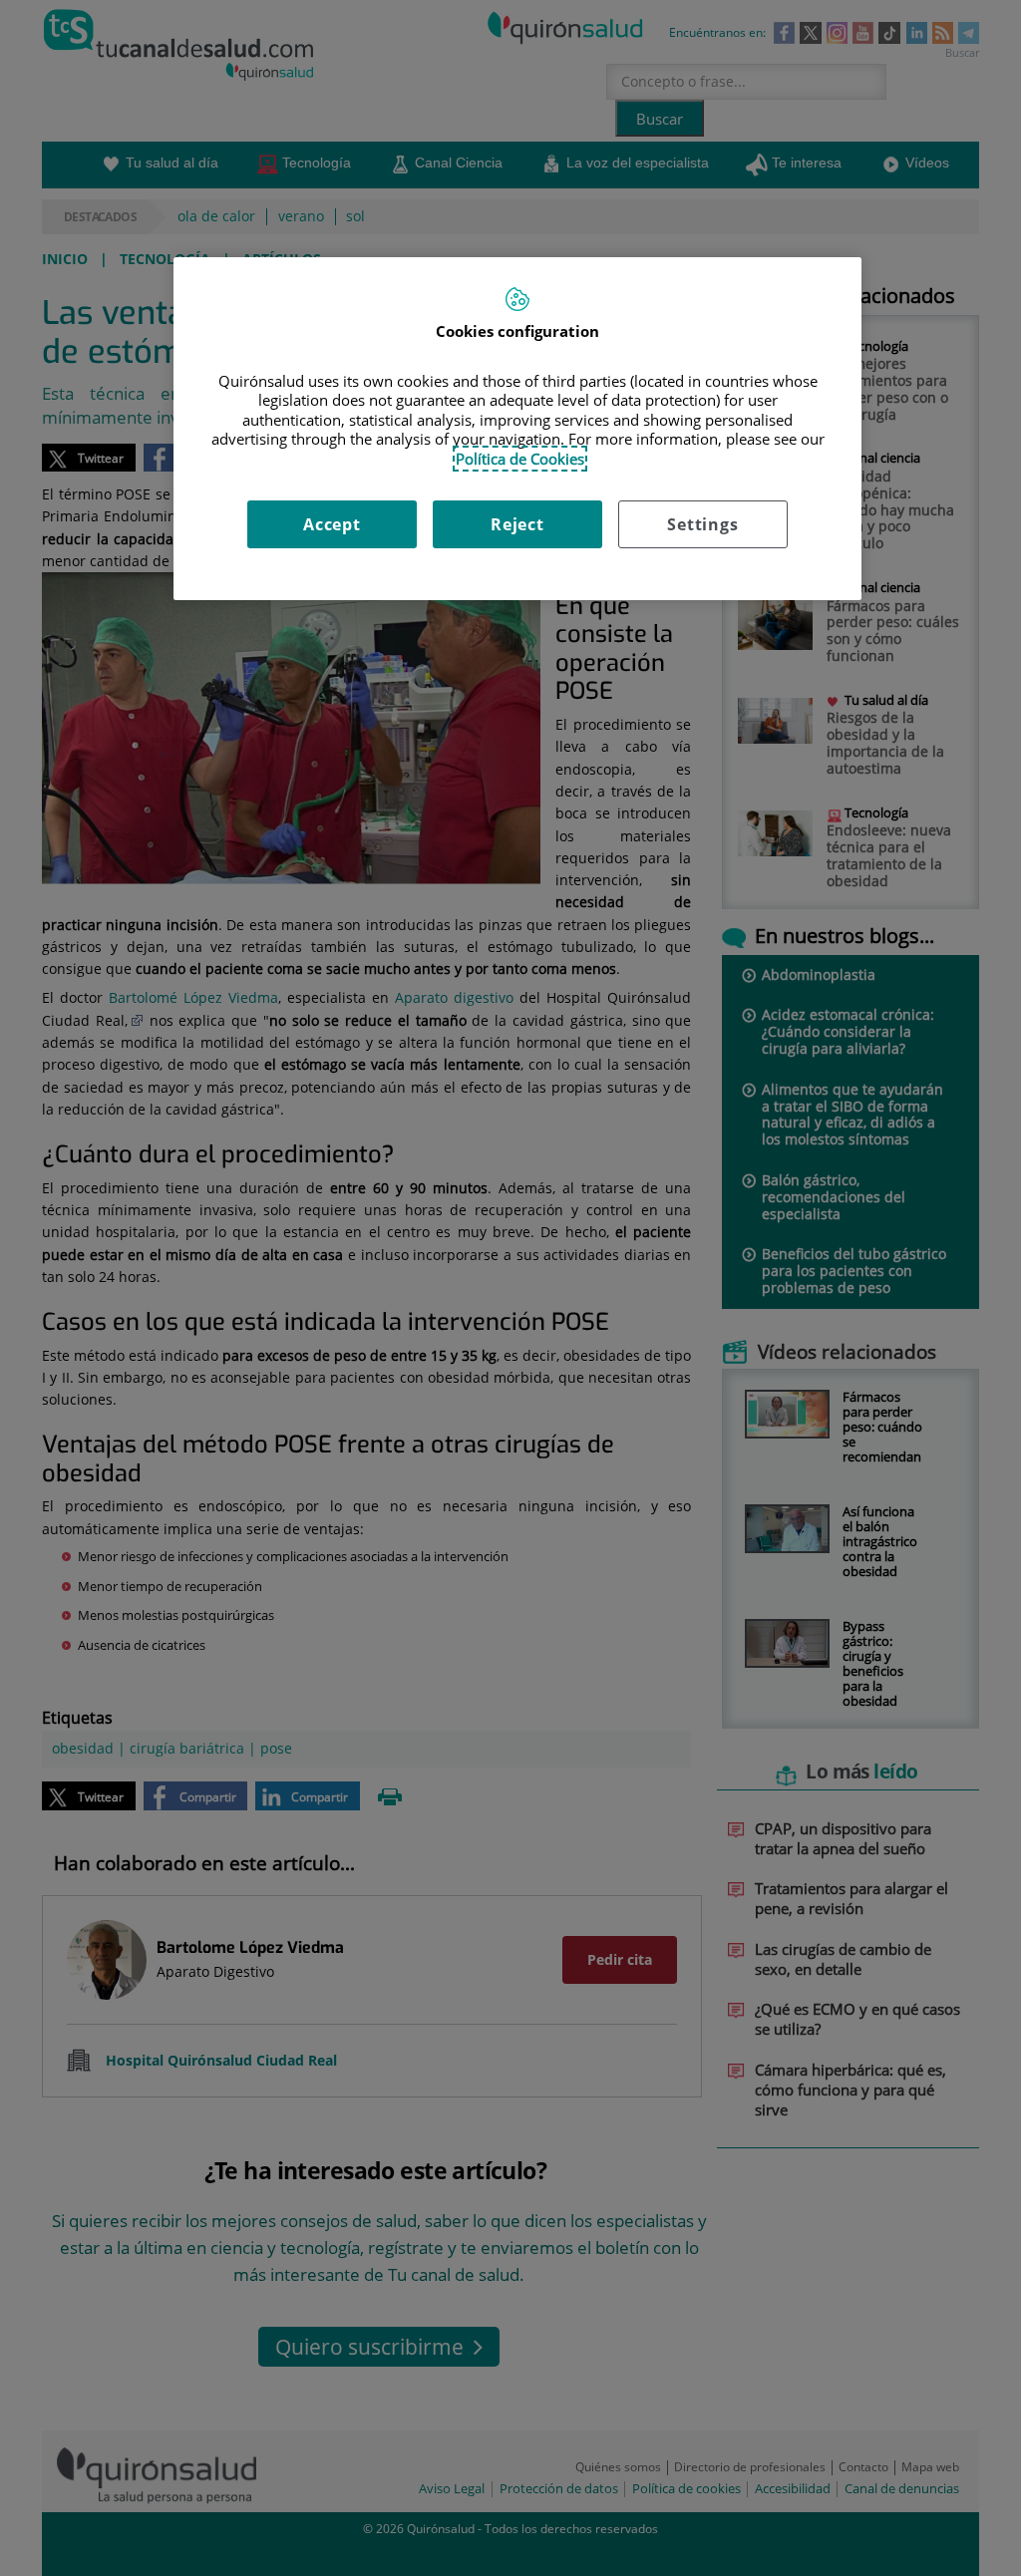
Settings (702, 524)
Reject (517, 524)
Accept (332, 524)
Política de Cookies (520, 459)
